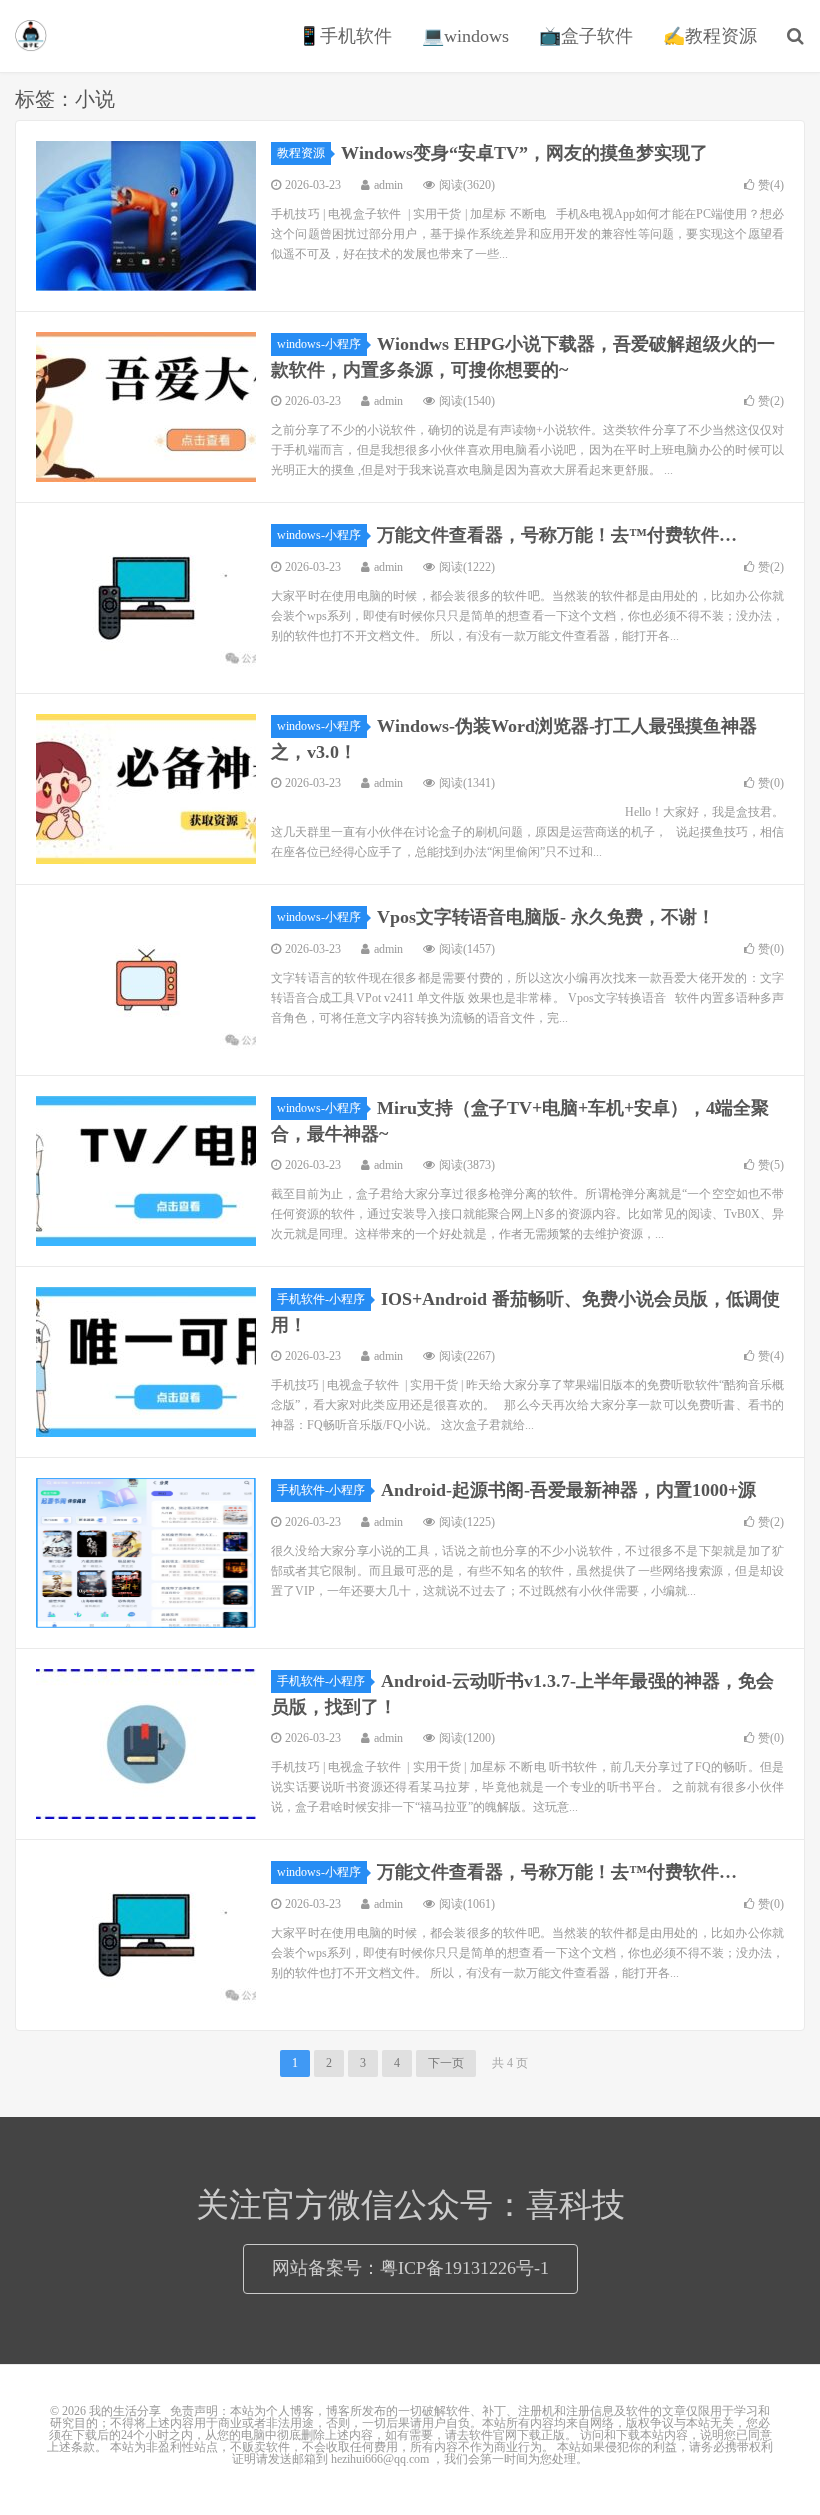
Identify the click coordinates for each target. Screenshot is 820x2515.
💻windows (465, 36)
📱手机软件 (345, 36)
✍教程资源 (710, 36)
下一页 (446, 2063)
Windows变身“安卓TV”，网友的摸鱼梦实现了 (524, 153)
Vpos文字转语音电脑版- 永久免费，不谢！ (546, 917)
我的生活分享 (31, 36)
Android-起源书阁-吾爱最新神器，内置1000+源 (568, 1490)
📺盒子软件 (586, 36)
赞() (771, 185)
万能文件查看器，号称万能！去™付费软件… (557, 535)
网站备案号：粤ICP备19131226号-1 (410, 2268)
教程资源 (301, 153)
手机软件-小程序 (321, 1299)
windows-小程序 (319, 344)
